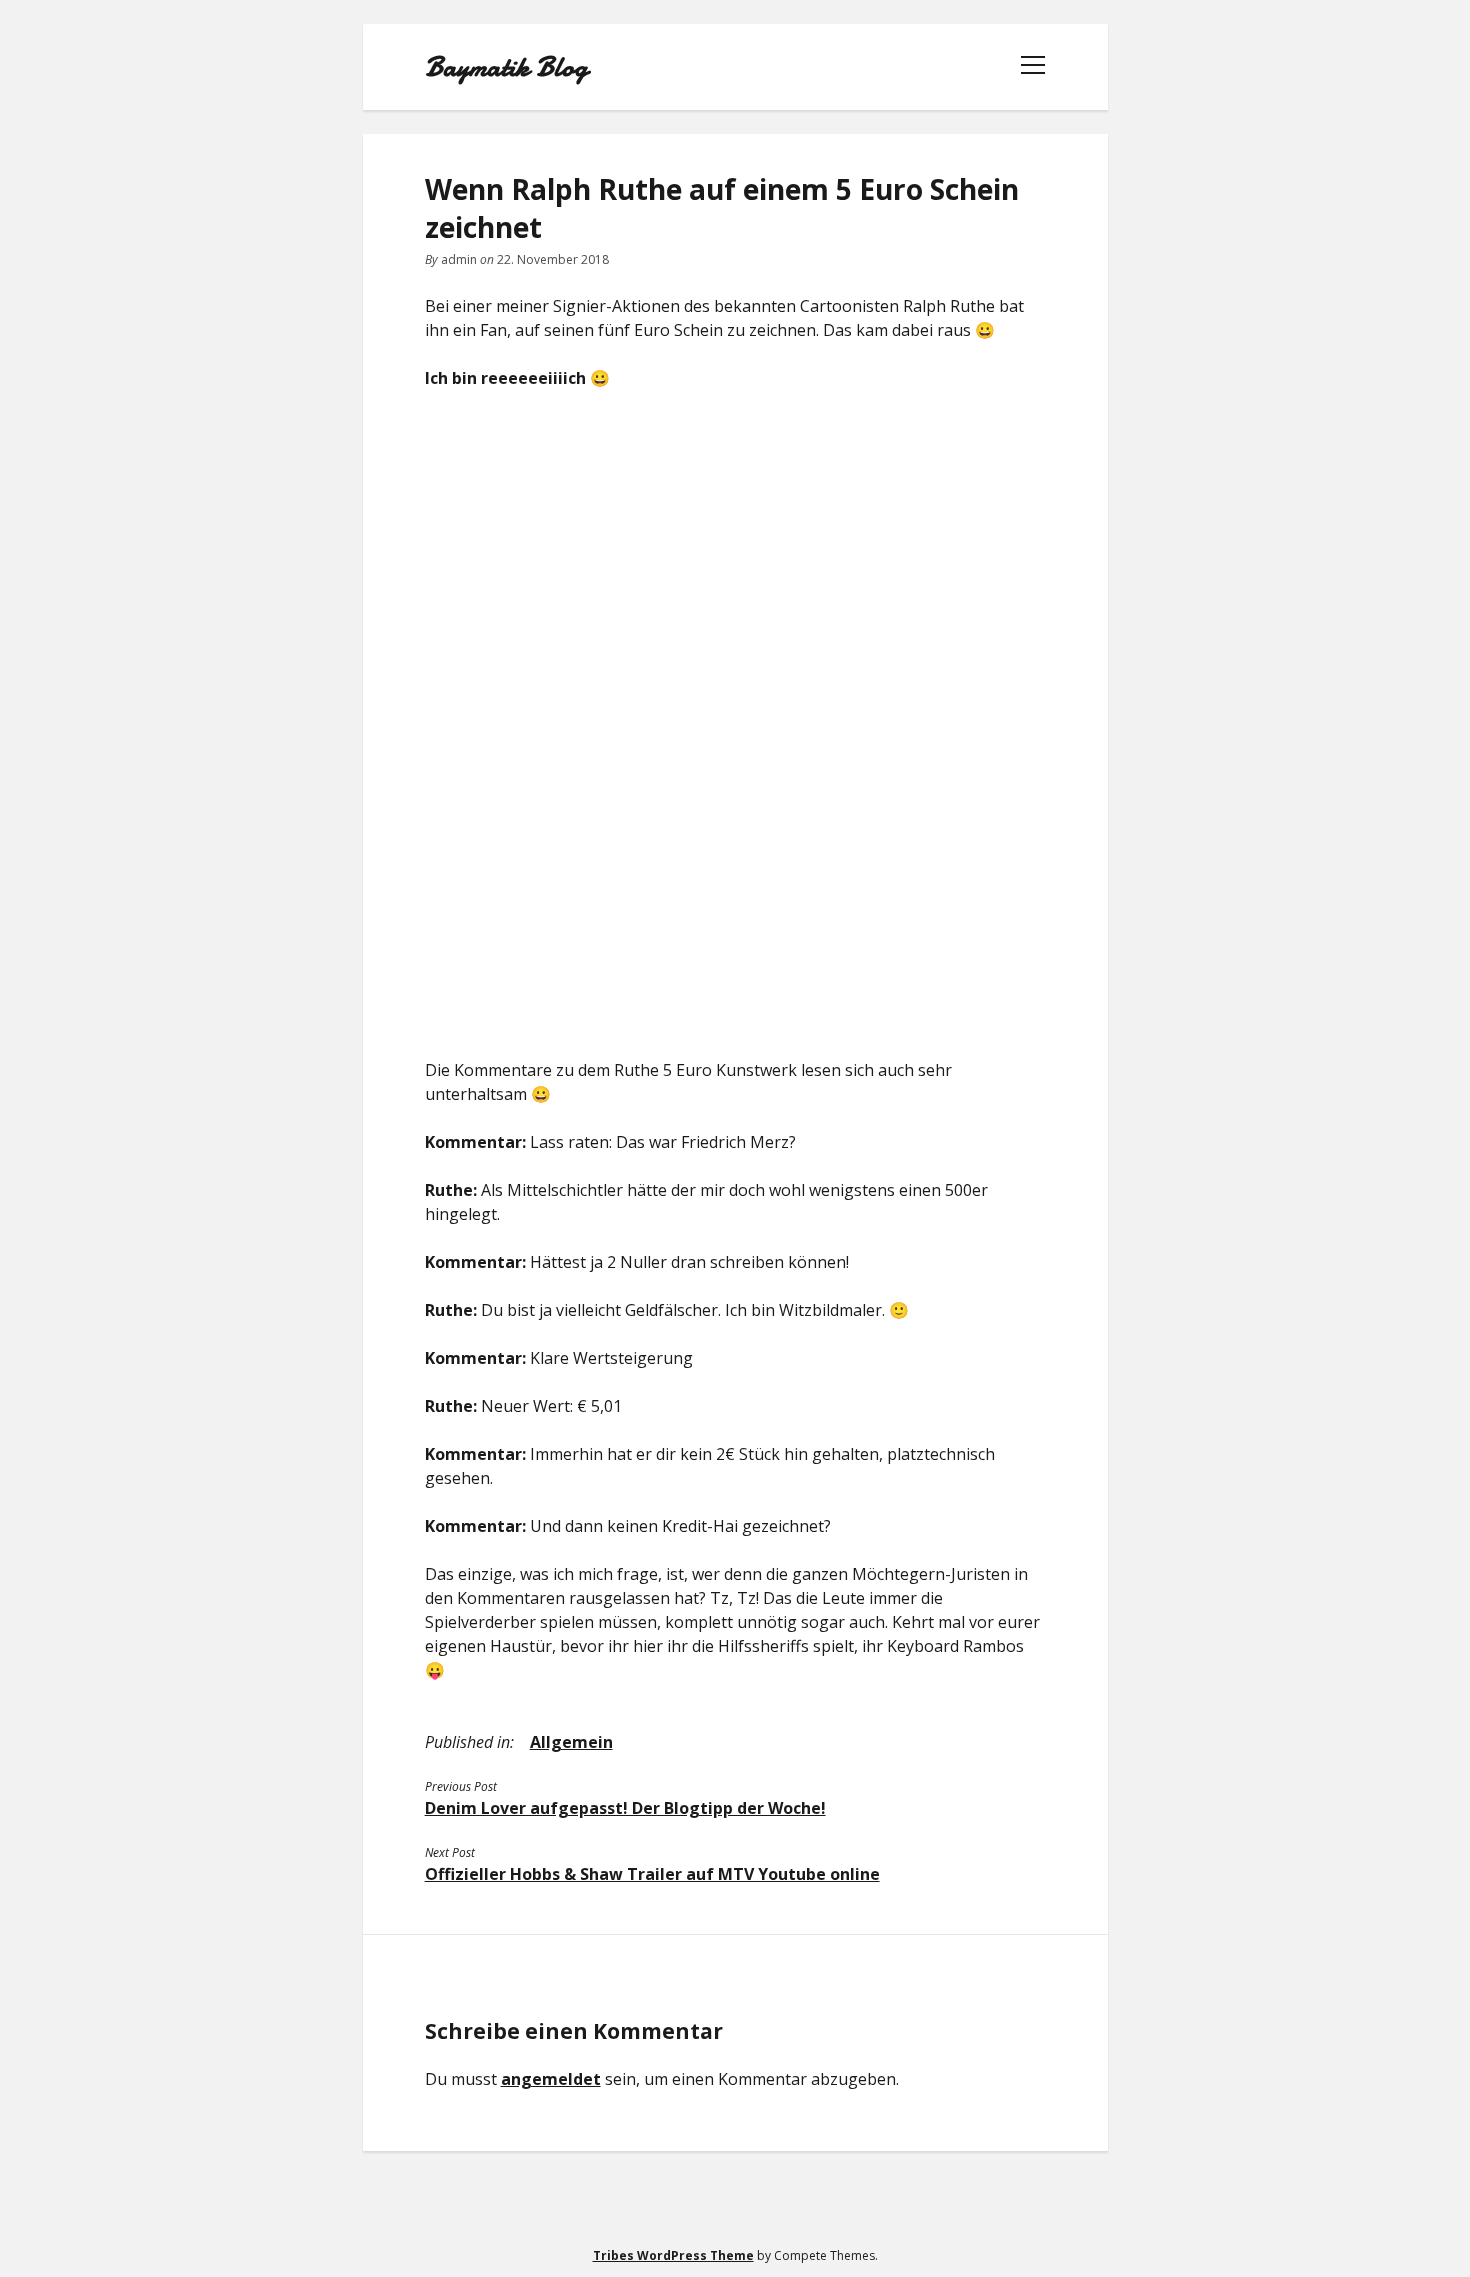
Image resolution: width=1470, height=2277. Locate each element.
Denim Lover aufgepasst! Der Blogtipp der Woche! (625, 1808)
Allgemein (571, 1742)
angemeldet (551, 2079)
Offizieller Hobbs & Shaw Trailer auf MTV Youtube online (652, 1874)
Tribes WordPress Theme (673, 2255)
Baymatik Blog (506, 67)
